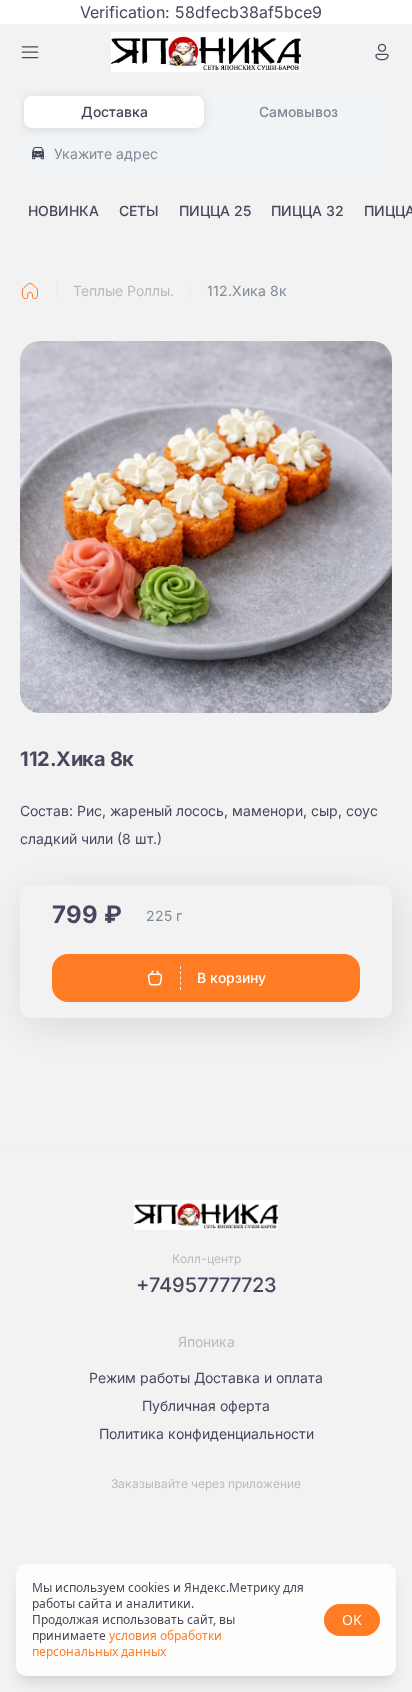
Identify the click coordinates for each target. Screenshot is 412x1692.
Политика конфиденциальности (206, 1433)
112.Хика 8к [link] (247, 290)
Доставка (114, 111)
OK (352, 1619)
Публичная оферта (206, 1405)
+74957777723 (206, 1285)
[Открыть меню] (30, 52)
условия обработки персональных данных (127, 1643)
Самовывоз (298, 111)
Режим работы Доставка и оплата (206, 1377)
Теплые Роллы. (123, 290)
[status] (206, 1620)
